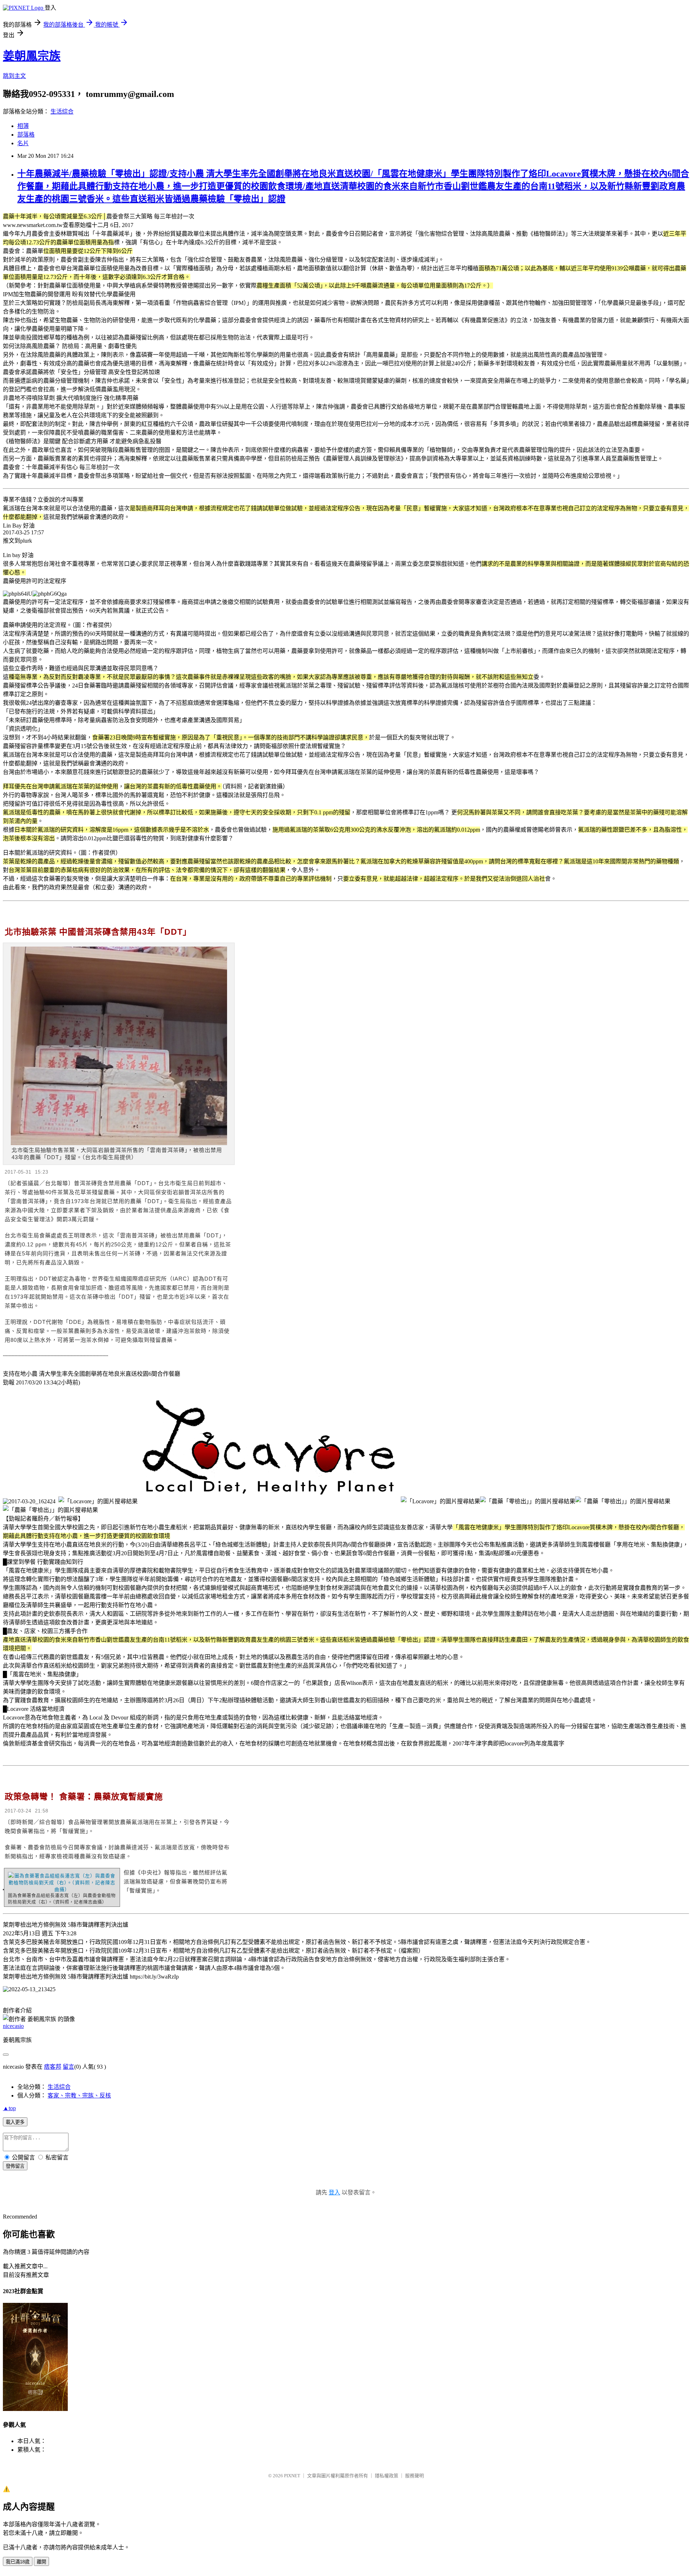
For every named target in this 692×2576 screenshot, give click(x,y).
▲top (9, 2108)
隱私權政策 (387, 2476)
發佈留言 (15, 2166)
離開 (41, 2562)
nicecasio (13, 2026)
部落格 (26, 135)
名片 (23, 143)
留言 (68, 2067)
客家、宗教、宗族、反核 (79, 2095)
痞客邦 (53, 2067)
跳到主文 (14, 76)
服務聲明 (414, 2476)
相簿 (23, 126)
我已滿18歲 (18, 2562)
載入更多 (15, 2122)
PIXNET (292, 2476)
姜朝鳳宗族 (32, 56)
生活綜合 (62, 112)
